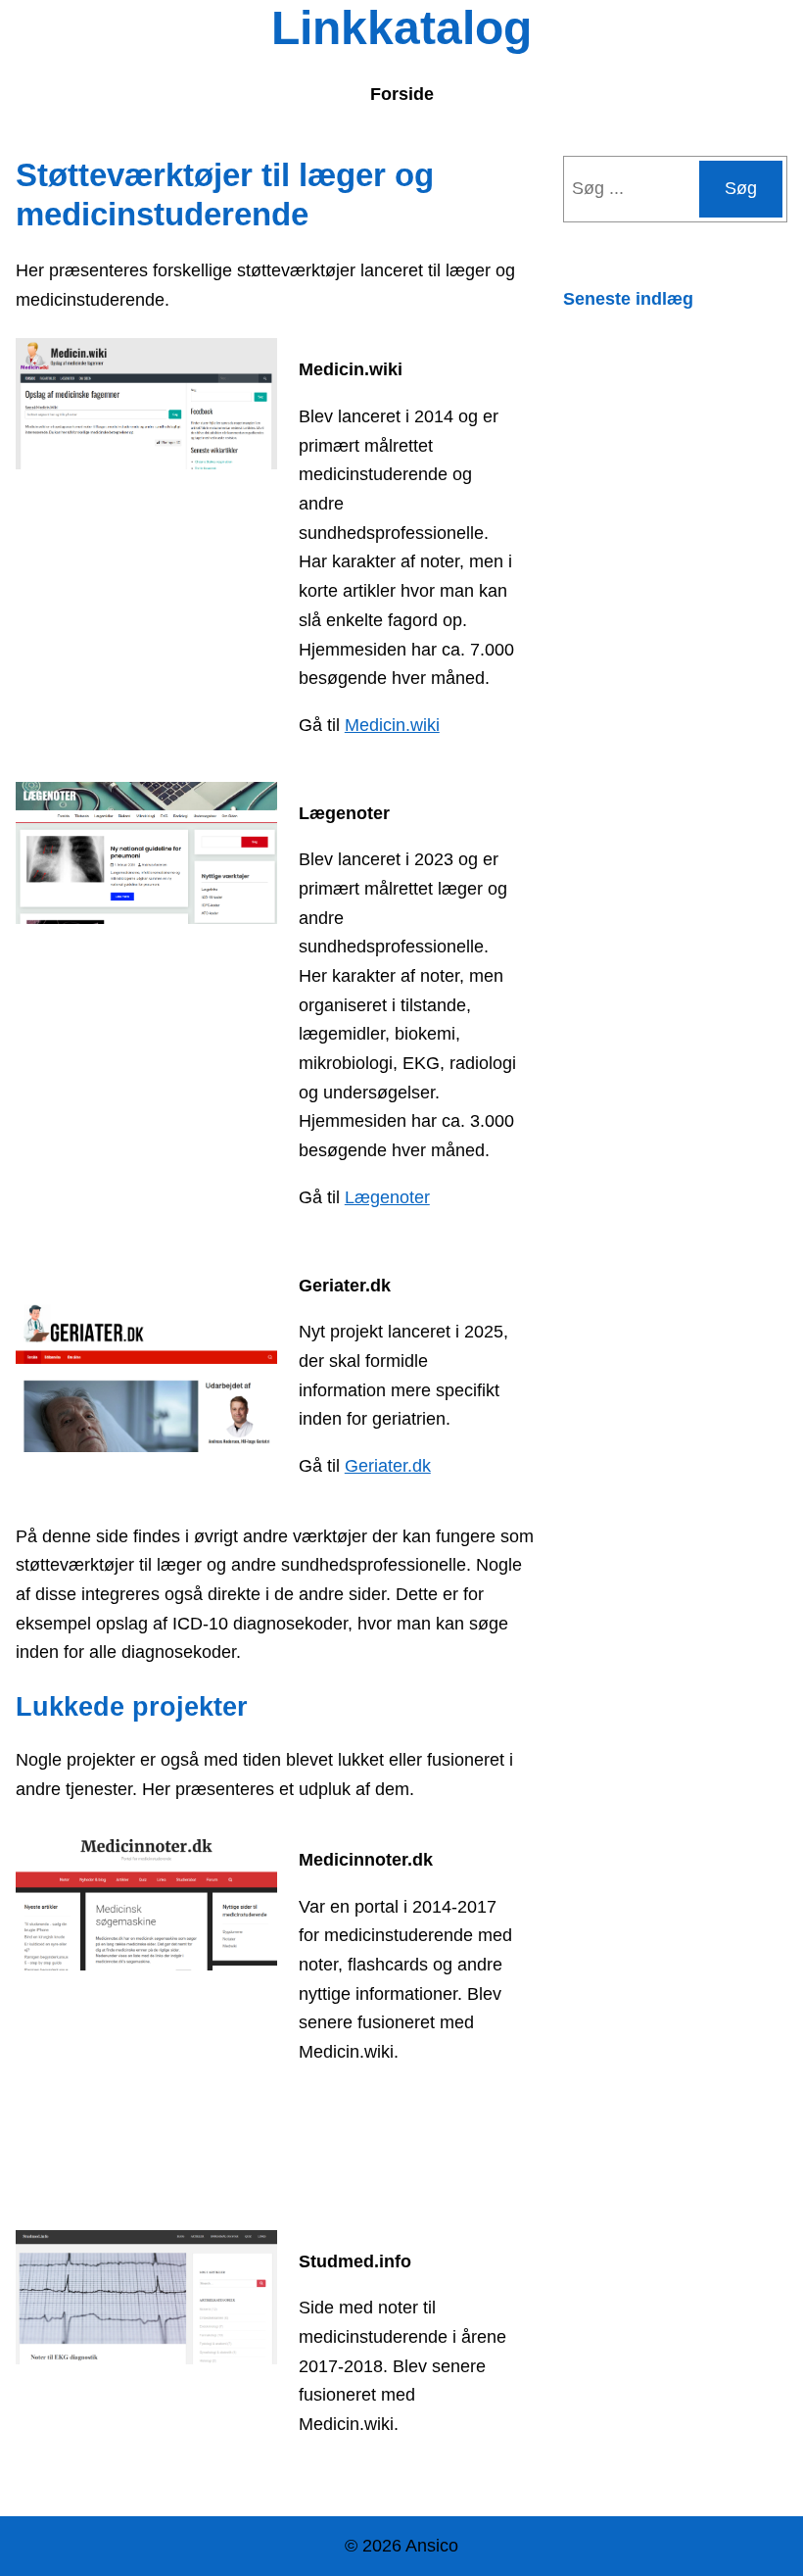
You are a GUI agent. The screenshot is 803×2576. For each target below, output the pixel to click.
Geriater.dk (388, 1466)
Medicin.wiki (392, 725)
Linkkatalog (401, 28)
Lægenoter (387, 1197)
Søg (741, 188)
